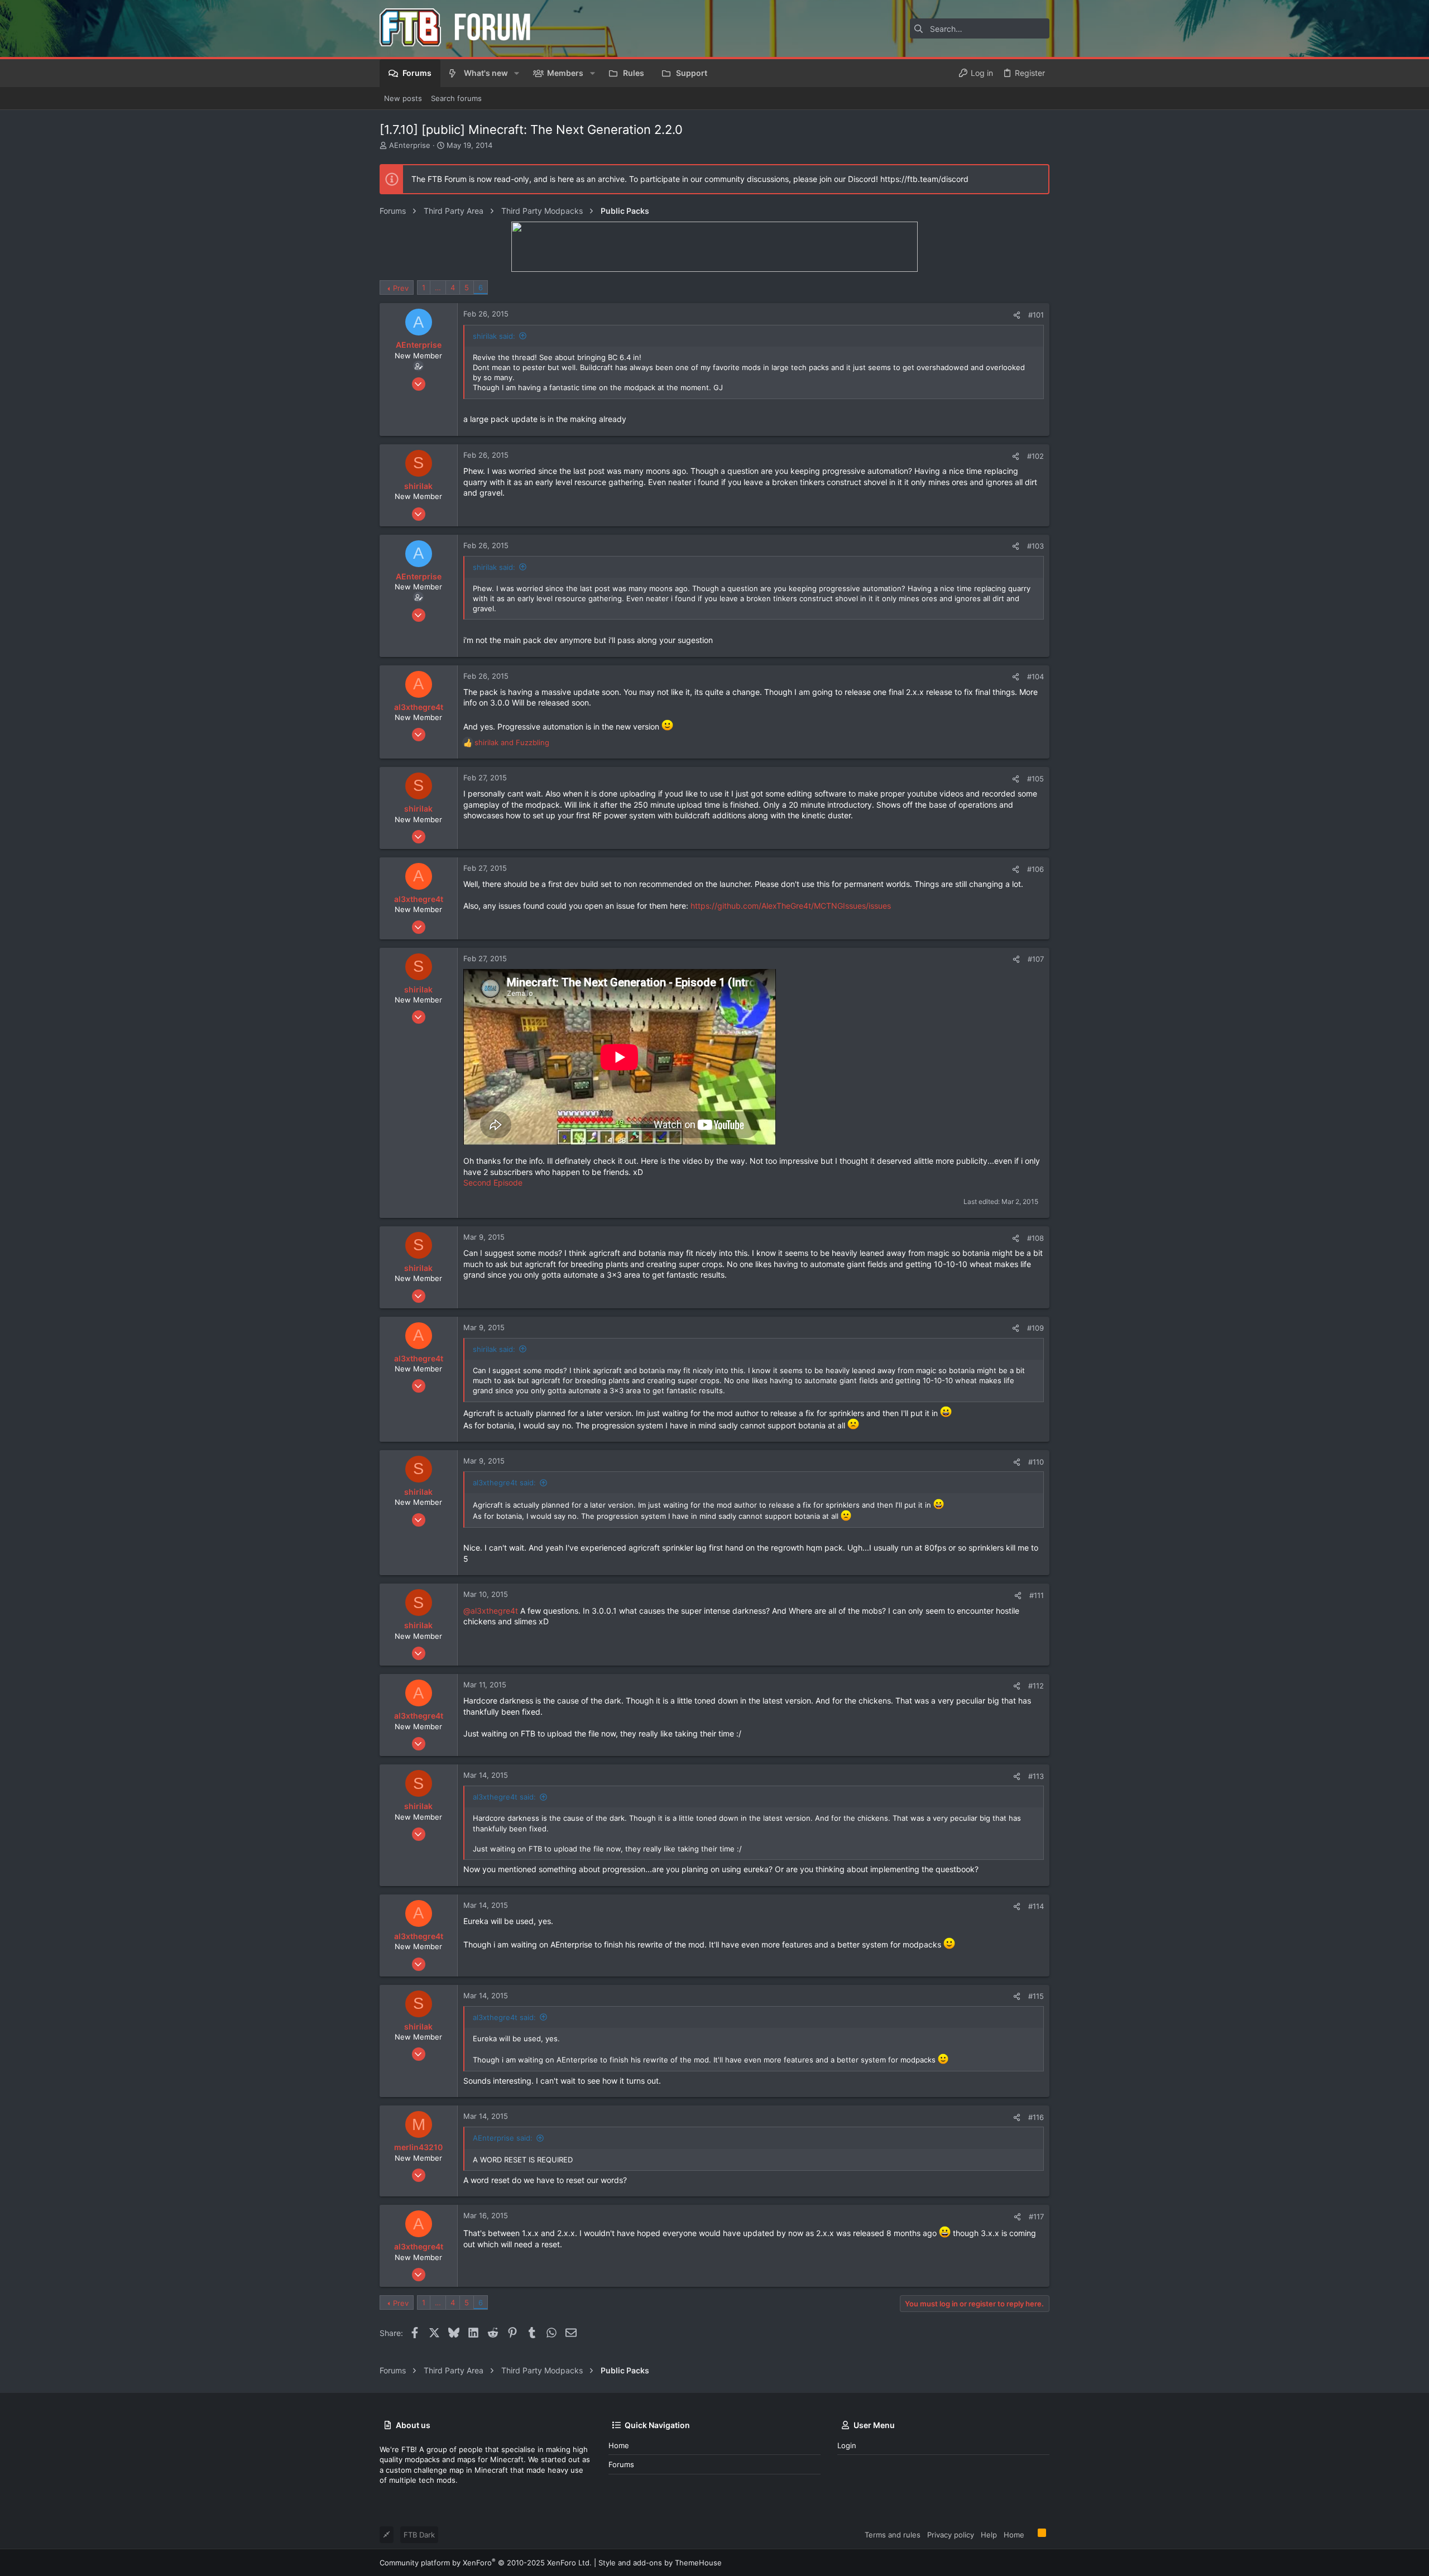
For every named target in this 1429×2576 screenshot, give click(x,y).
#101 (1036, 315)
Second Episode (493, 1183)
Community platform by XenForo (486, 2563)
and (512, 742)
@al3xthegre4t (491, 1611)
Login (847, 2445)
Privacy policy (951, 2535)
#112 (1036, 1686)
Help (989, 2535)
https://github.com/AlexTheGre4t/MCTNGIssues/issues (791, 906)
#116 (1036, 2117)
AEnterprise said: (503, 2138)
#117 (1036, 2217)
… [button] (438, 287)
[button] (517, 73)
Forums (621, 2464)
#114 (1036, 1906)
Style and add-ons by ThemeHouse (660, 2563)
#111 (1037, 1595)
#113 (1036, 1776)
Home (619, 2445)
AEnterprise (410, 145)
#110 (1036, 1462)
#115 (1036, 1996)
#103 (1035, 546)
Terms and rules (893, 2535)
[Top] (1031, 2534)
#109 (1035, 1328)
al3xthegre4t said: (504, 1483)
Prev (401, 288)
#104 (1035, 677)
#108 (1035, 1238)
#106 (1035, 869)
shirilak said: (494, 336)
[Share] (1017, 315)
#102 (1035, 456)
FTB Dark (419, 2535)
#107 (1036, 959)
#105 (1035, 779)
